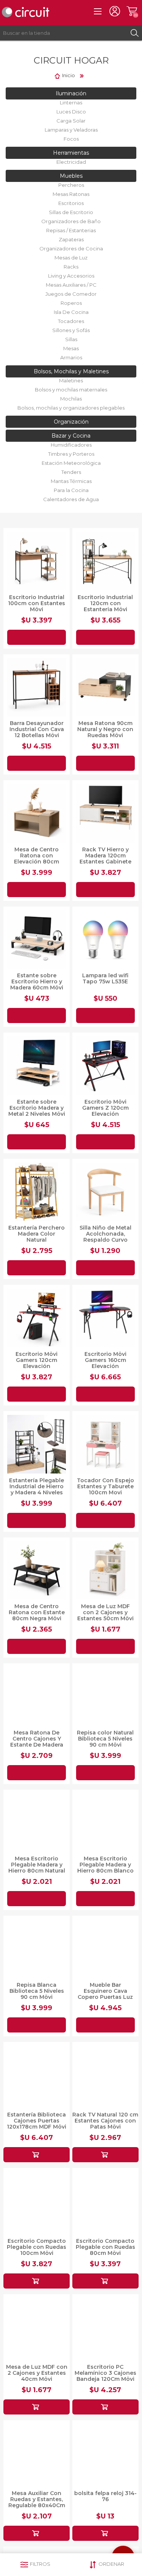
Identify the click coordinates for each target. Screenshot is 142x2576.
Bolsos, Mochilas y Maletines (71, 371)
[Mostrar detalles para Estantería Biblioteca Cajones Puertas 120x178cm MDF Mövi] (37, 2075)
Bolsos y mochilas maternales (71, 390)
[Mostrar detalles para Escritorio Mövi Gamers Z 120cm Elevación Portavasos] (105, 1066)
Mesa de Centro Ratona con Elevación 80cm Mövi (37, 859)
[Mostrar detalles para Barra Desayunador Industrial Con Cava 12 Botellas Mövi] (37, 687)
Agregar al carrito (37, 637)
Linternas (71, 102)
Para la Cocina (71, 490)
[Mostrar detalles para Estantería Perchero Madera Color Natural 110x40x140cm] (37, 1192)
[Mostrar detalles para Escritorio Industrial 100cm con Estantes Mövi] (37, 561)
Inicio (69, 75)
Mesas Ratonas (71, 194)
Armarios (71, 357)
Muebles (71, 176)
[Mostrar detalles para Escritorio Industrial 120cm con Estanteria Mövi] (105, 561)
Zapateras (71, 239)
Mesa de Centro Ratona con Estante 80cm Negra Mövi (37, 1612)
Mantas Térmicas (71, 481)
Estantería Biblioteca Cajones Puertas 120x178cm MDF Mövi (37, 2121)
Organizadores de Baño (71, 221)
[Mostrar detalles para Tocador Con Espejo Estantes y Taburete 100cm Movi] (105, 1444)
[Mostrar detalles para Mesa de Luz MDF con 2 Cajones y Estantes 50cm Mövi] (105, 1571)
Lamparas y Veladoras (71, 130)
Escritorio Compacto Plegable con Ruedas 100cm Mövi (37, 2247)
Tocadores (71, 321)
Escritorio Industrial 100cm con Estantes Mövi (37, 603)
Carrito (132, 11)
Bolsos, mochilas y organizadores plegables (71, 408)
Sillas (71, 339)
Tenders (71, 472)
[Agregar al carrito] (37, 2155)
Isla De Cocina (71, 312)
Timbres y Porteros (71, 454)
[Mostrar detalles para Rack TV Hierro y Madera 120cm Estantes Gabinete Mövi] (105, 813)
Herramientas (71, 153)
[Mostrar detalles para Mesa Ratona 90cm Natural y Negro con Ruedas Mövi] (105, 687)
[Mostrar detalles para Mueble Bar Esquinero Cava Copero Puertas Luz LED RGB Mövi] (105, 1949)
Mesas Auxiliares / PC (71, 285)
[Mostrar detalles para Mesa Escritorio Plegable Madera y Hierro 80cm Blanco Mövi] (105, 1823)
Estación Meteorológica (71, 463)
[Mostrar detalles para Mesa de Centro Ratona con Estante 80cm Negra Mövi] (37, 1571)
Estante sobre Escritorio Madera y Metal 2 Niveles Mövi (37, 1108)
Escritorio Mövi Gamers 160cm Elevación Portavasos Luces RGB (105, 1366)
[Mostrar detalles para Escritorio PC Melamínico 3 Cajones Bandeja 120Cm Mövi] (105, 2327)
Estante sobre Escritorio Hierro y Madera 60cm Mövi (37, 981)
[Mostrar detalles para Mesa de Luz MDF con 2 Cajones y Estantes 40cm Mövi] (37, 2327)
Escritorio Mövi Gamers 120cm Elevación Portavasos (37, 1363)
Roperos (71, 303)
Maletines (71, 380)
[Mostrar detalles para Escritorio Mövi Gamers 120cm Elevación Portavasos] (37, 1318)
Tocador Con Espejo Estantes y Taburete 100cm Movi (105, 1486)
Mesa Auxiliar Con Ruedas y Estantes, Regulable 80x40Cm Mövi (37, 2502)
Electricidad (71, 162)
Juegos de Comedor (71, 294)
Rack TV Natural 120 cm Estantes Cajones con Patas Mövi (105, 2121)
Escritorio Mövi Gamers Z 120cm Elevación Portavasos (105, 1111)
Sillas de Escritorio (71, 212)
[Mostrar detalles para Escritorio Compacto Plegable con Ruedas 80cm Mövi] (105, 2201)
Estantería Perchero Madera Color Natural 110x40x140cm (37, 1237)
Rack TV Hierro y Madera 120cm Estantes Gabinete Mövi (105, 859)
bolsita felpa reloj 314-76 (105, 2496)
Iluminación (71, 93)
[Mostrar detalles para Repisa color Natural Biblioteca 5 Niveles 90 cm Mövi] (105, 1696)
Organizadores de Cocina (71, 248)
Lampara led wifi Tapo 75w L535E (105, 978)
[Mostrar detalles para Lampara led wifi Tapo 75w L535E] (105, 940)
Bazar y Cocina (71, 436)
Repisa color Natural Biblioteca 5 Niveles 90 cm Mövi (105, 1739)
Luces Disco (71, 112)
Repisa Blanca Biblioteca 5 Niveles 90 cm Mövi (37, 1991)
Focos (71, 139)
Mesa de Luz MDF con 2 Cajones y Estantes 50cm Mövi (105, 1612)
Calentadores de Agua (71, 499)
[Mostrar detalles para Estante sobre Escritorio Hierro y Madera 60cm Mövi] (37, 940)
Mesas (71, 348)
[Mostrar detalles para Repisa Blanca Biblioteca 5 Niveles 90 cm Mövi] (37, 1949)
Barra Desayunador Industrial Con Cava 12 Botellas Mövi (37, 729)
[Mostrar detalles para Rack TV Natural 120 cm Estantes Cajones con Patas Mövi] (105, 2075)
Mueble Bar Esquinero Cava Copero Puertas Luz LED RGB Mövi (105, 1994)
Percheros (71, 185)
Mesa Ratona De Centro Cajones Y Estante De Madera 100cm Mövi (37, 1742)
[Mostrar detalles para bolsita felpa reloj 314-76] (105, 2453)
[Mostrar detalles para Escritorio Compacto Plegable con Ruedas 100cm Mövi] (37, 2201)
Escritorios (71, 203)
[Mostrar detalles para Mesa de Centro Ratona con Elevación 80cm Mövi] (37, 813)
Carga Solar (71, 121)
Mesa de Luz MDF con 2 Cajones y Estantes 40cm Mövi (37, 2373)
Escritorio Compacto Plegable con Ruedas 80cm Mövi (105, 2247)
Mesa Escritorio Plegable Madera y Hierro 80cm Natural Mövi (37, 1868)
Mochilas (71, 399)
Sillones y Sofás (71, 330)
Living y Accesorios (71, 276)
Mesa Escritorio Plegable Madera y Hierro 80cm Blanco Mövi (105, 1868)
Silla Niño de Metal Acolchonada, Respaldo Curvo (105, 1234)
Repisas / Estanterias (71, 230)
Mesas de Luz (71, 258)
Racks (71, 267)
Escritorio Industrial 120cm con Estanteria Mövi (105, 603)
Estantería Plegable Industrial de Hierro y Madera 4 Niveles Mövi (37, 1489)
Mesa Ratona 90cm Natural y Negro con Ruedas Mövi (105, 729)
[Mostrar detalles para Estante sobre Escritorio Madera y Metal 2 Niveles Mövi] (37, 1066)
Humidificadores (71, 445)
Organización (71, 422)
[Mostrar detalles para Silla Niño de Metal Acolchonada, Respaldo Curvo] (105, 1192)
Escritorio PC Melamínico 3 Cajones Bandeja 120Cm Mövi (105, 2373)
